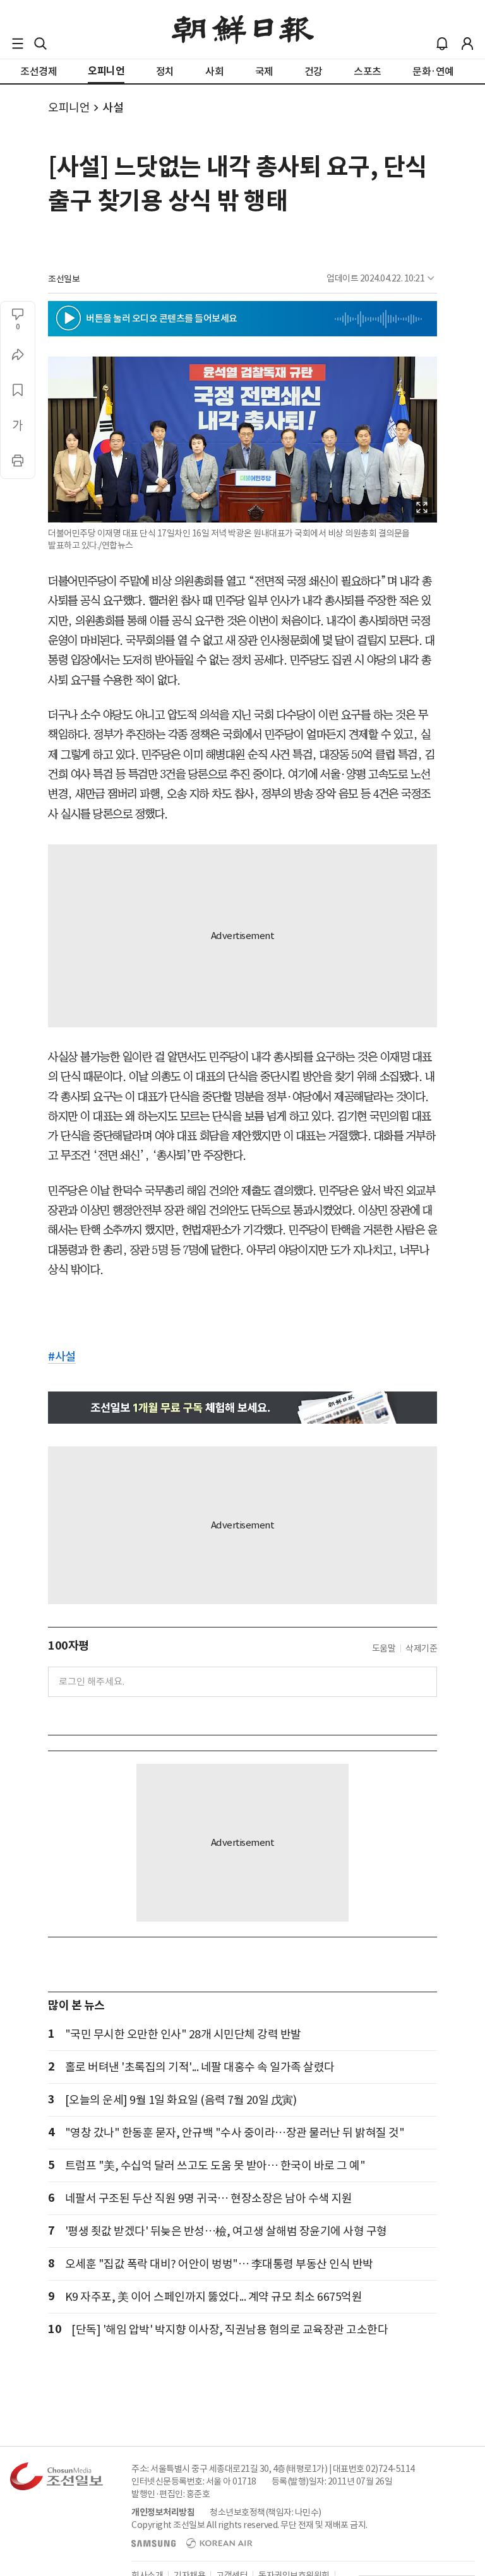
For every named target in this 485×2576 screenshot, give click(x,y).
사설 (113, 108)
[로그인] (467, 44)
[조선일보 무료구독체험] (242, 1408)
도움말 (384, 1648)
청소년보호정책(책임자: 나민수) (266, 2512)
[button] (18, 44)
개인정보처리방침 (163, 2512)
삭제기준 (421, 1648)
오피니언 (69, 108)
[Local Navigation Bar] (18, 44)
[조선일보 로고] (243, 30)
